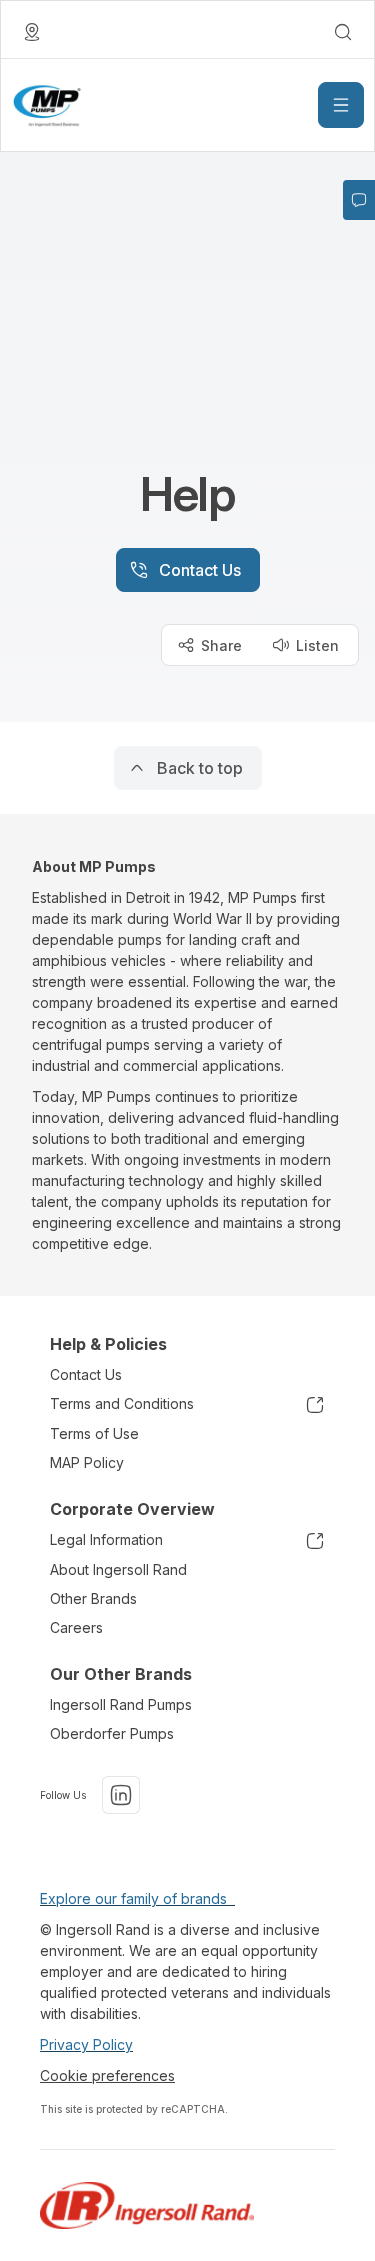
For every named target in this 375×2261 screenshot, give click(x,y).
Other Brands (93, 1598)
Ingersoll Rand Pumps (121, 1704)
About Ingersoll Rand (118, 1569)
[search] (343, 32)
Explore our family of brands (137, 1898)
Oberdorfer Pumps (112, 1733)
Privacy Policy (86, 2044)
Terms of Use (94, 1433)
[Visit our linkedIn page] (121, 1795)
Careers (76, 1627)
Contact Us (86, 1374)
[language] (32, 32)
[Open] (341, 105)
